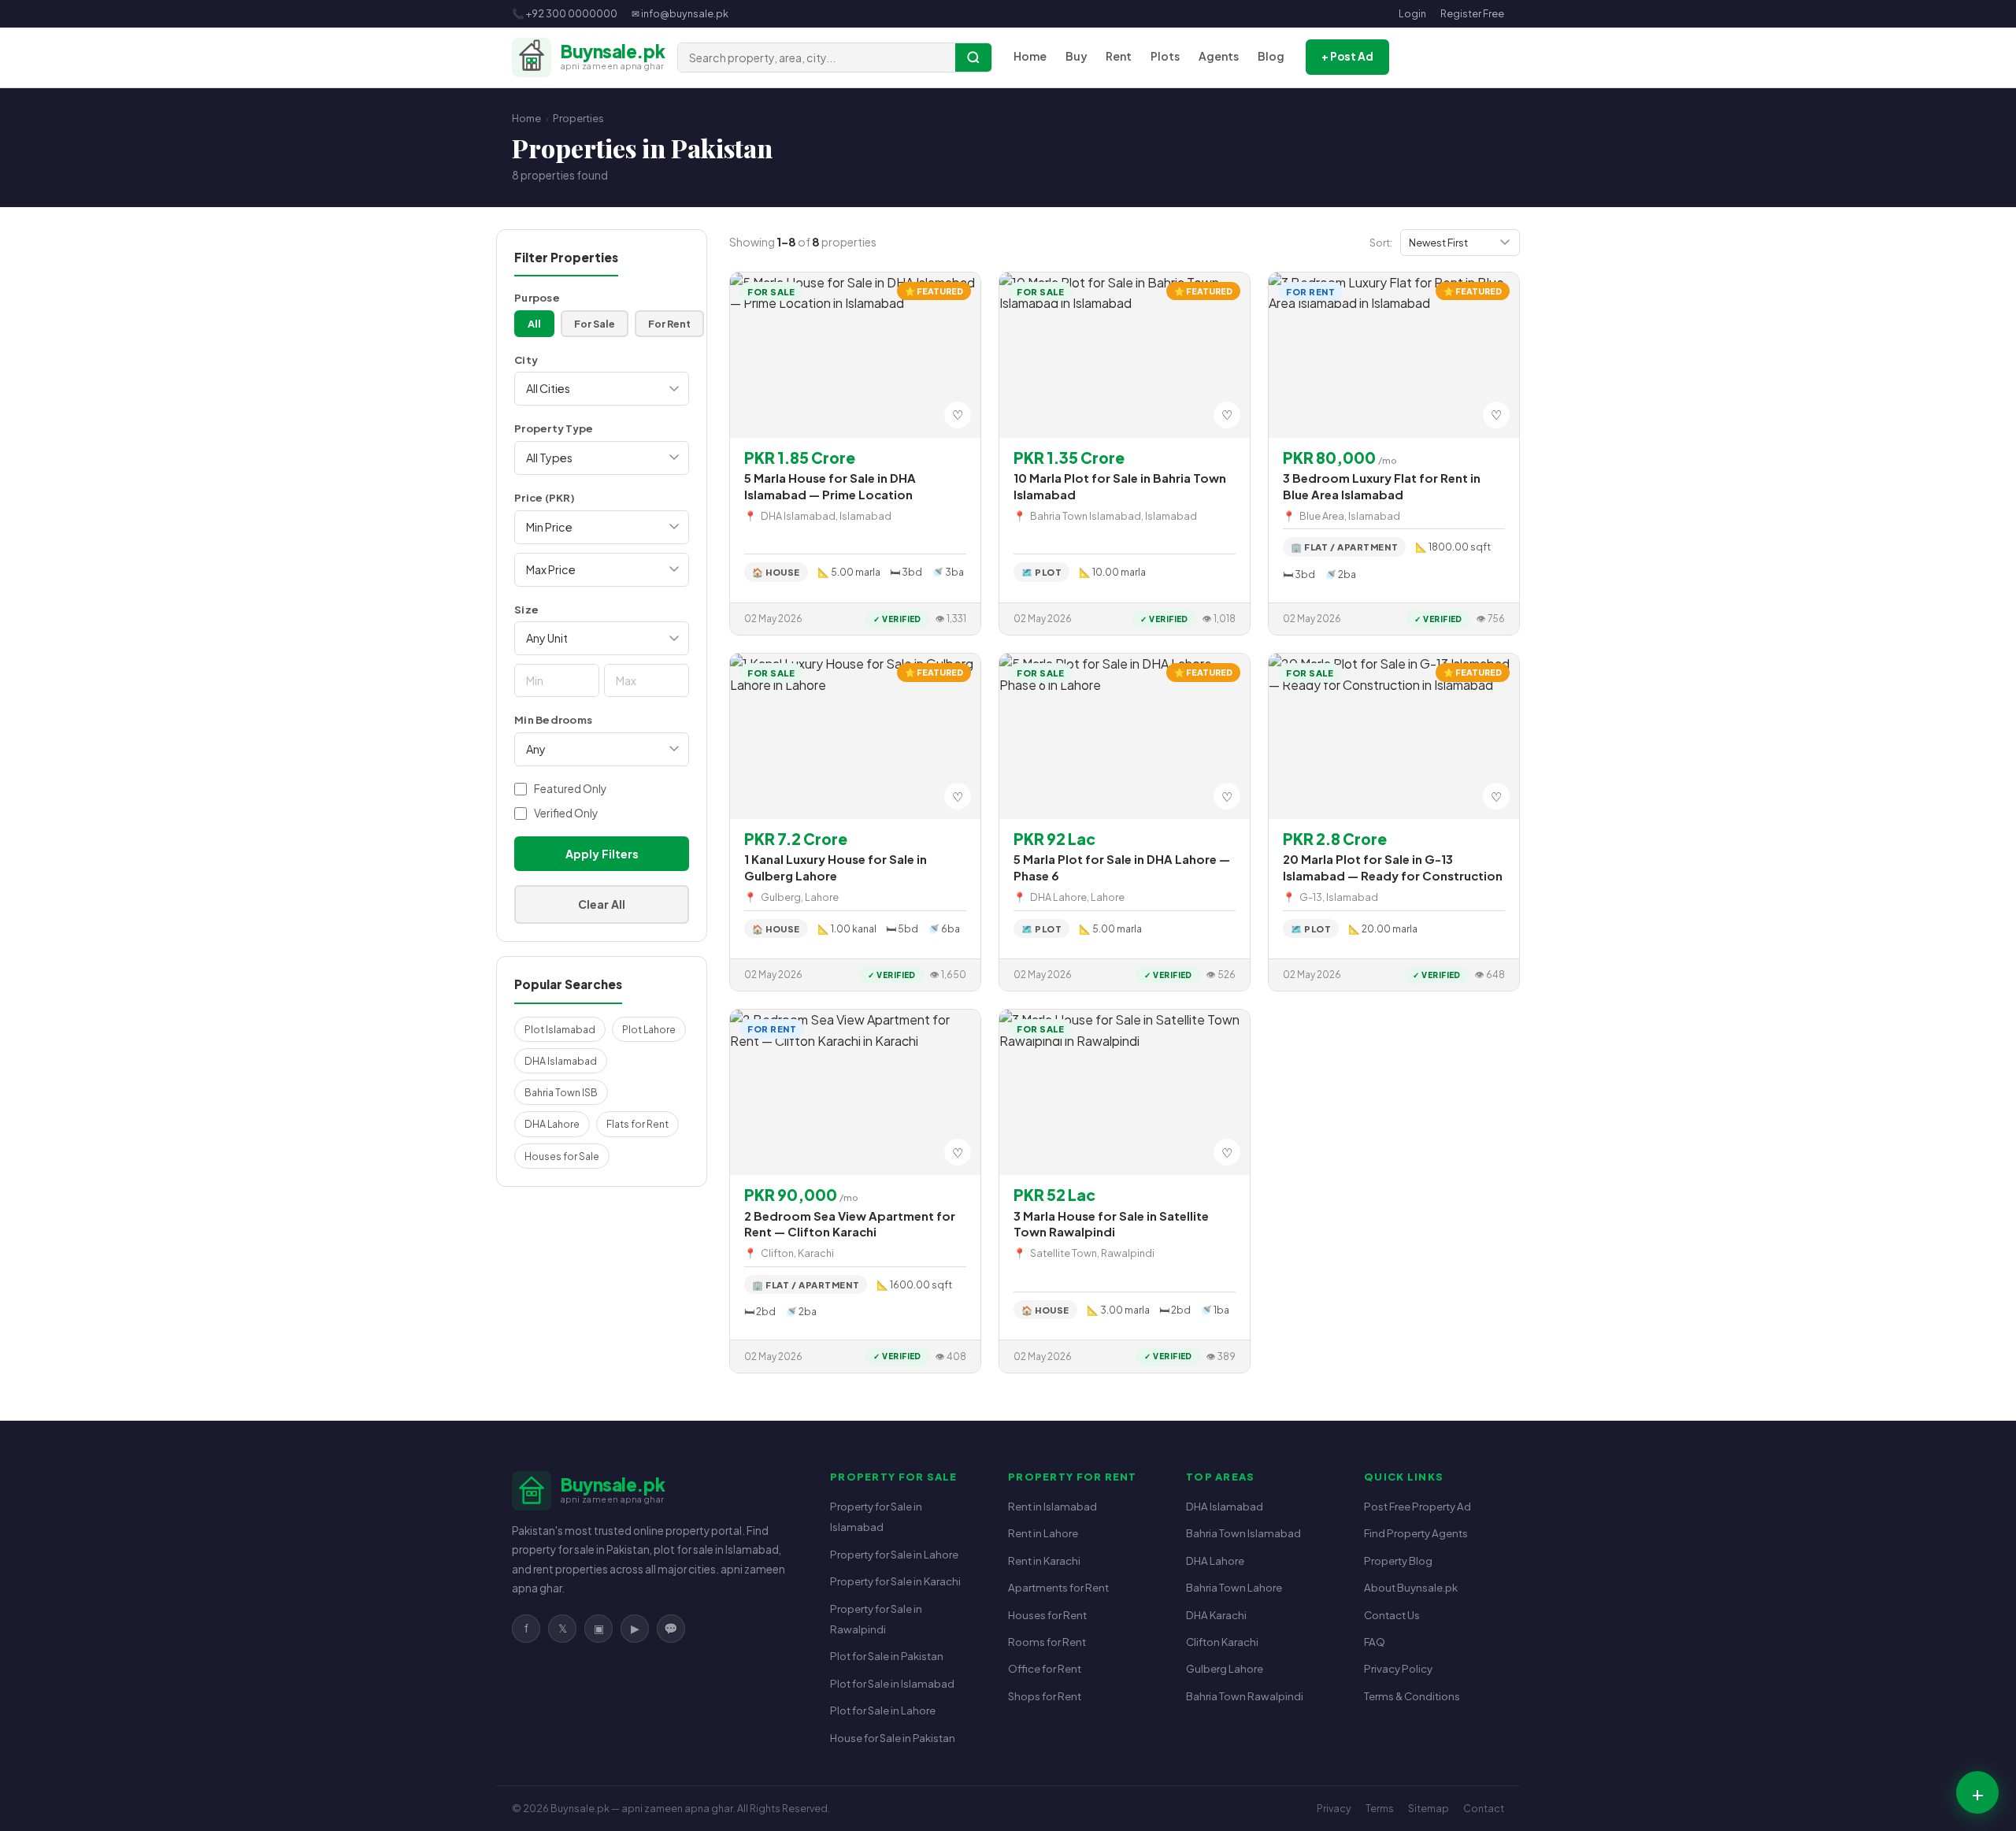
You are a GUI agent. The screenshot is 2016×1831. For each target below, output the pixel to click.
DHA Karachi (1216, 1615)
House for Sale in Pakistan (893, 1738)
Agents (1219, 56)
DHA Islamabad (561, 1061)
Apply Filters (602, 854)
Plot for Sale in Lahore (883, 1710)
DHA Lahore (552, 1124)
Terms (1380, 1808)
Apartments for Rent (1058, 1587)
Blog (1271, 56)
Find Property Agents (1416, 1533)
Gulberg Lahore (1225, 1668)
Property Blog (1398, 1560)
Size (526, 609)
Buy (1076, 56)
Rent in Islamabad (1052, 1506)
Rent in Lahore (1043, 1533)
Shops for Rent (1045, 1696)
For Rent (669, 324)
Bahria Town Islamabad (1243, 1533)
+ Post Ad (1347, 56)
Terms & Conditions (1412, 1696)
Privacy (1334, 1808)
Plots (1165, 56)
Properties (578, 118)
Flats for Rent (637, 1124)
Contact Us (1392, 1615)
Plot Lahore (649, 1029)
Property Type (554, 428)
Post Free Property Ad (1417, 1506)
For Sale (595, 324)
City (526, 360)
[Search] (973, 57)
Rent (1119, 56)
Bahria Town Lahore (1234, 1587)
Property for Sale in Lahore (894, 1554)
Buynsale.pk (580, 1808)
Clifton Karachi (1222, 1642)
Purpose (537, 297)
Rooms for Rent (1047, 1642)
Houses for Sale (562, 1156)
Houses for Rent (1047, 1615)
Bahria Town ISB (561, 1092)
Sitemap (1429, 1808)
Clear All (602, 904)
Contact (1484, 1808)
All (534, 324)
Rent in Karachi (1044, 1560)
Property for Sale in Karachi (895, 1581)
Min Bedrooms (553, 719)
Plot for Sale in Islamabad (892, 1683)
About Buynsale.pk (1411, 1587)
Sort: (1381, 242)
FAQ (1375, 1642)
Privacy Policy (1398, 1668)
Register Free (1472, 13)
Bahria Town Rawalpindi (1245, 1696)
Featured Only (570, 789)
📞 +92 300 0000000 (565, 13)
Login (1412, 13)
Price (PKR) (545, 497)
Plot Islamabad (560, 1029)
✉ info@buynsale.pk (680, 13)
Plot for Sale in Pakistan (887, 1656)
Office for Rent (1045, 1668)
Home (1030, 56)
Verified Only (566, 813)
